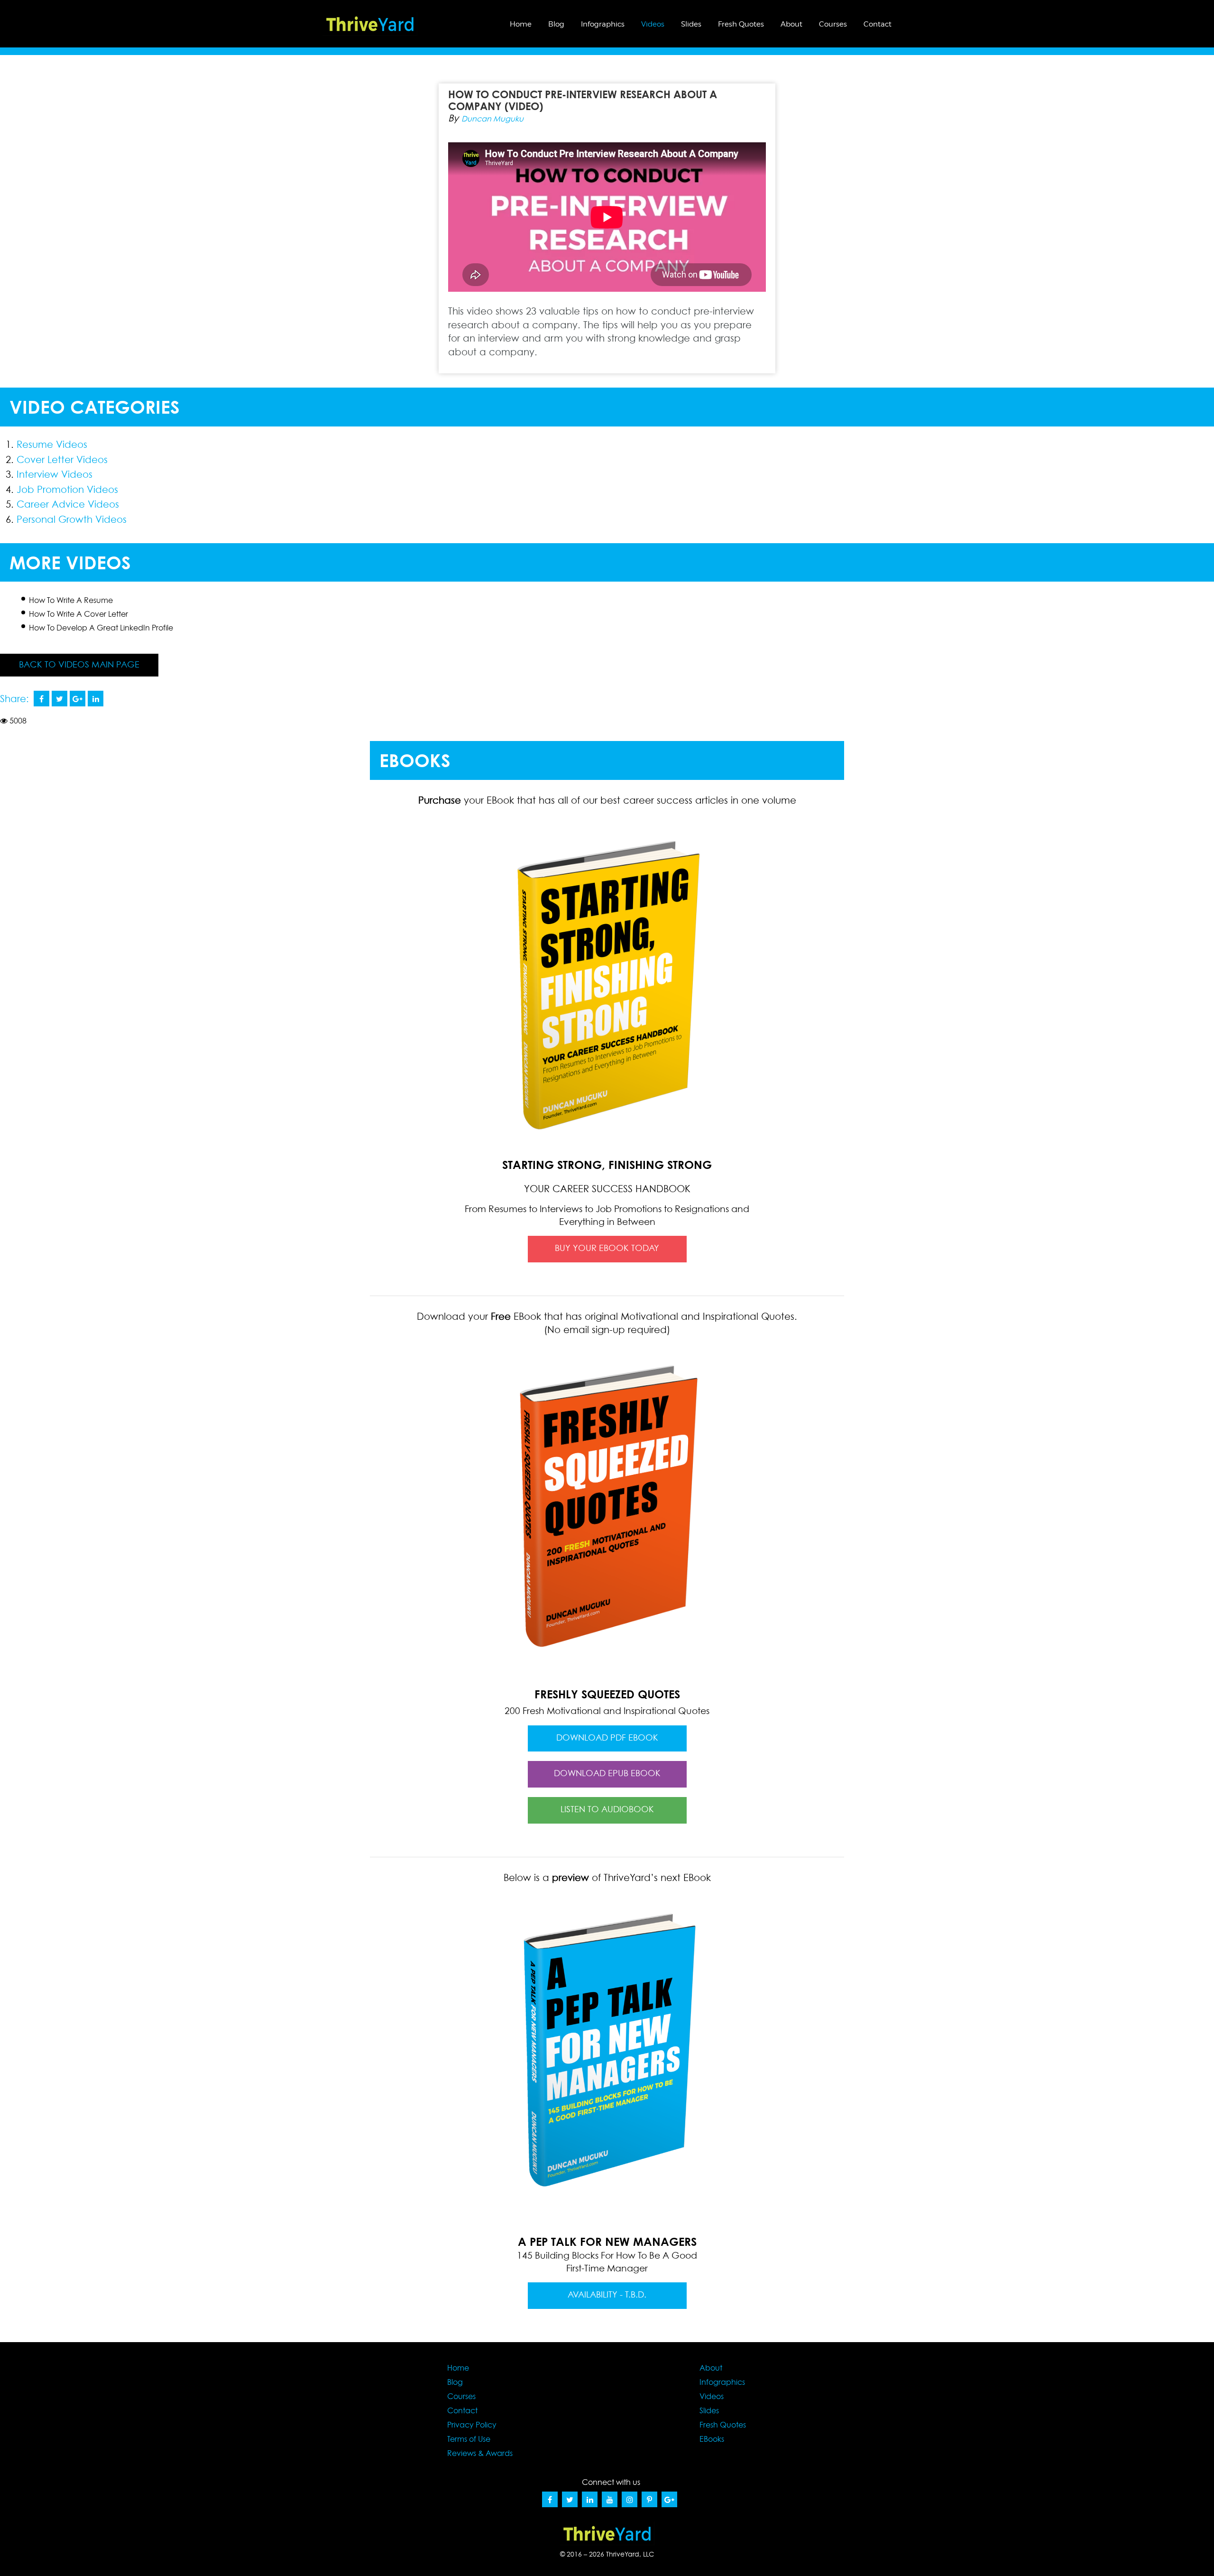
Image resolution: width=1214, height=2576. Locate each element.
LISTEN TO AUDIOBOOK (607, 1810)
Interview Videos (55, 475)
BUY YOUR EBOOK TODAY (607, 1249)
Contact (878, 24)
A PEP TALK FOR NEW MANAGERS (607, 2242)
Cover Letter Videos (62, 460)
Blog (556, 24)
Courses (833, 24)
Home (521, 24)
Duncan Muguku (492, 119)
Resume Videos (52, 445)
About (791, 24)
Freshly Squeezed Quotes (607, 1694)
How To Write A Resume (71, 601)
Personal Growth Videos (72, 520)
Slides (691, 24)
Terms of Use (469, 2439)
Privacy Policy (472, 2425)
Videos (653, 24)
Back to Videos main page (79, 665)
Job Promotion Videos (67, 490)
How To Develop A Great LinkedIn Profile (101, 628)
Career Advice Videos (68, 505)
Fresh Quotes (741, 24)
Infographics (603, 24)
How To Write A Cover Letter (78, 614)
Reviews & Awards (480, 2454)
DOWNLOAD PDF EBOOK (607, 1738)
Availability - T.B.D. (607, 2295)
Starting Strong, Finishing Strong (607, 1176)
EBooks (712, 2439)
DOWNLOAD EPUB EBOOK (607, 1774)
